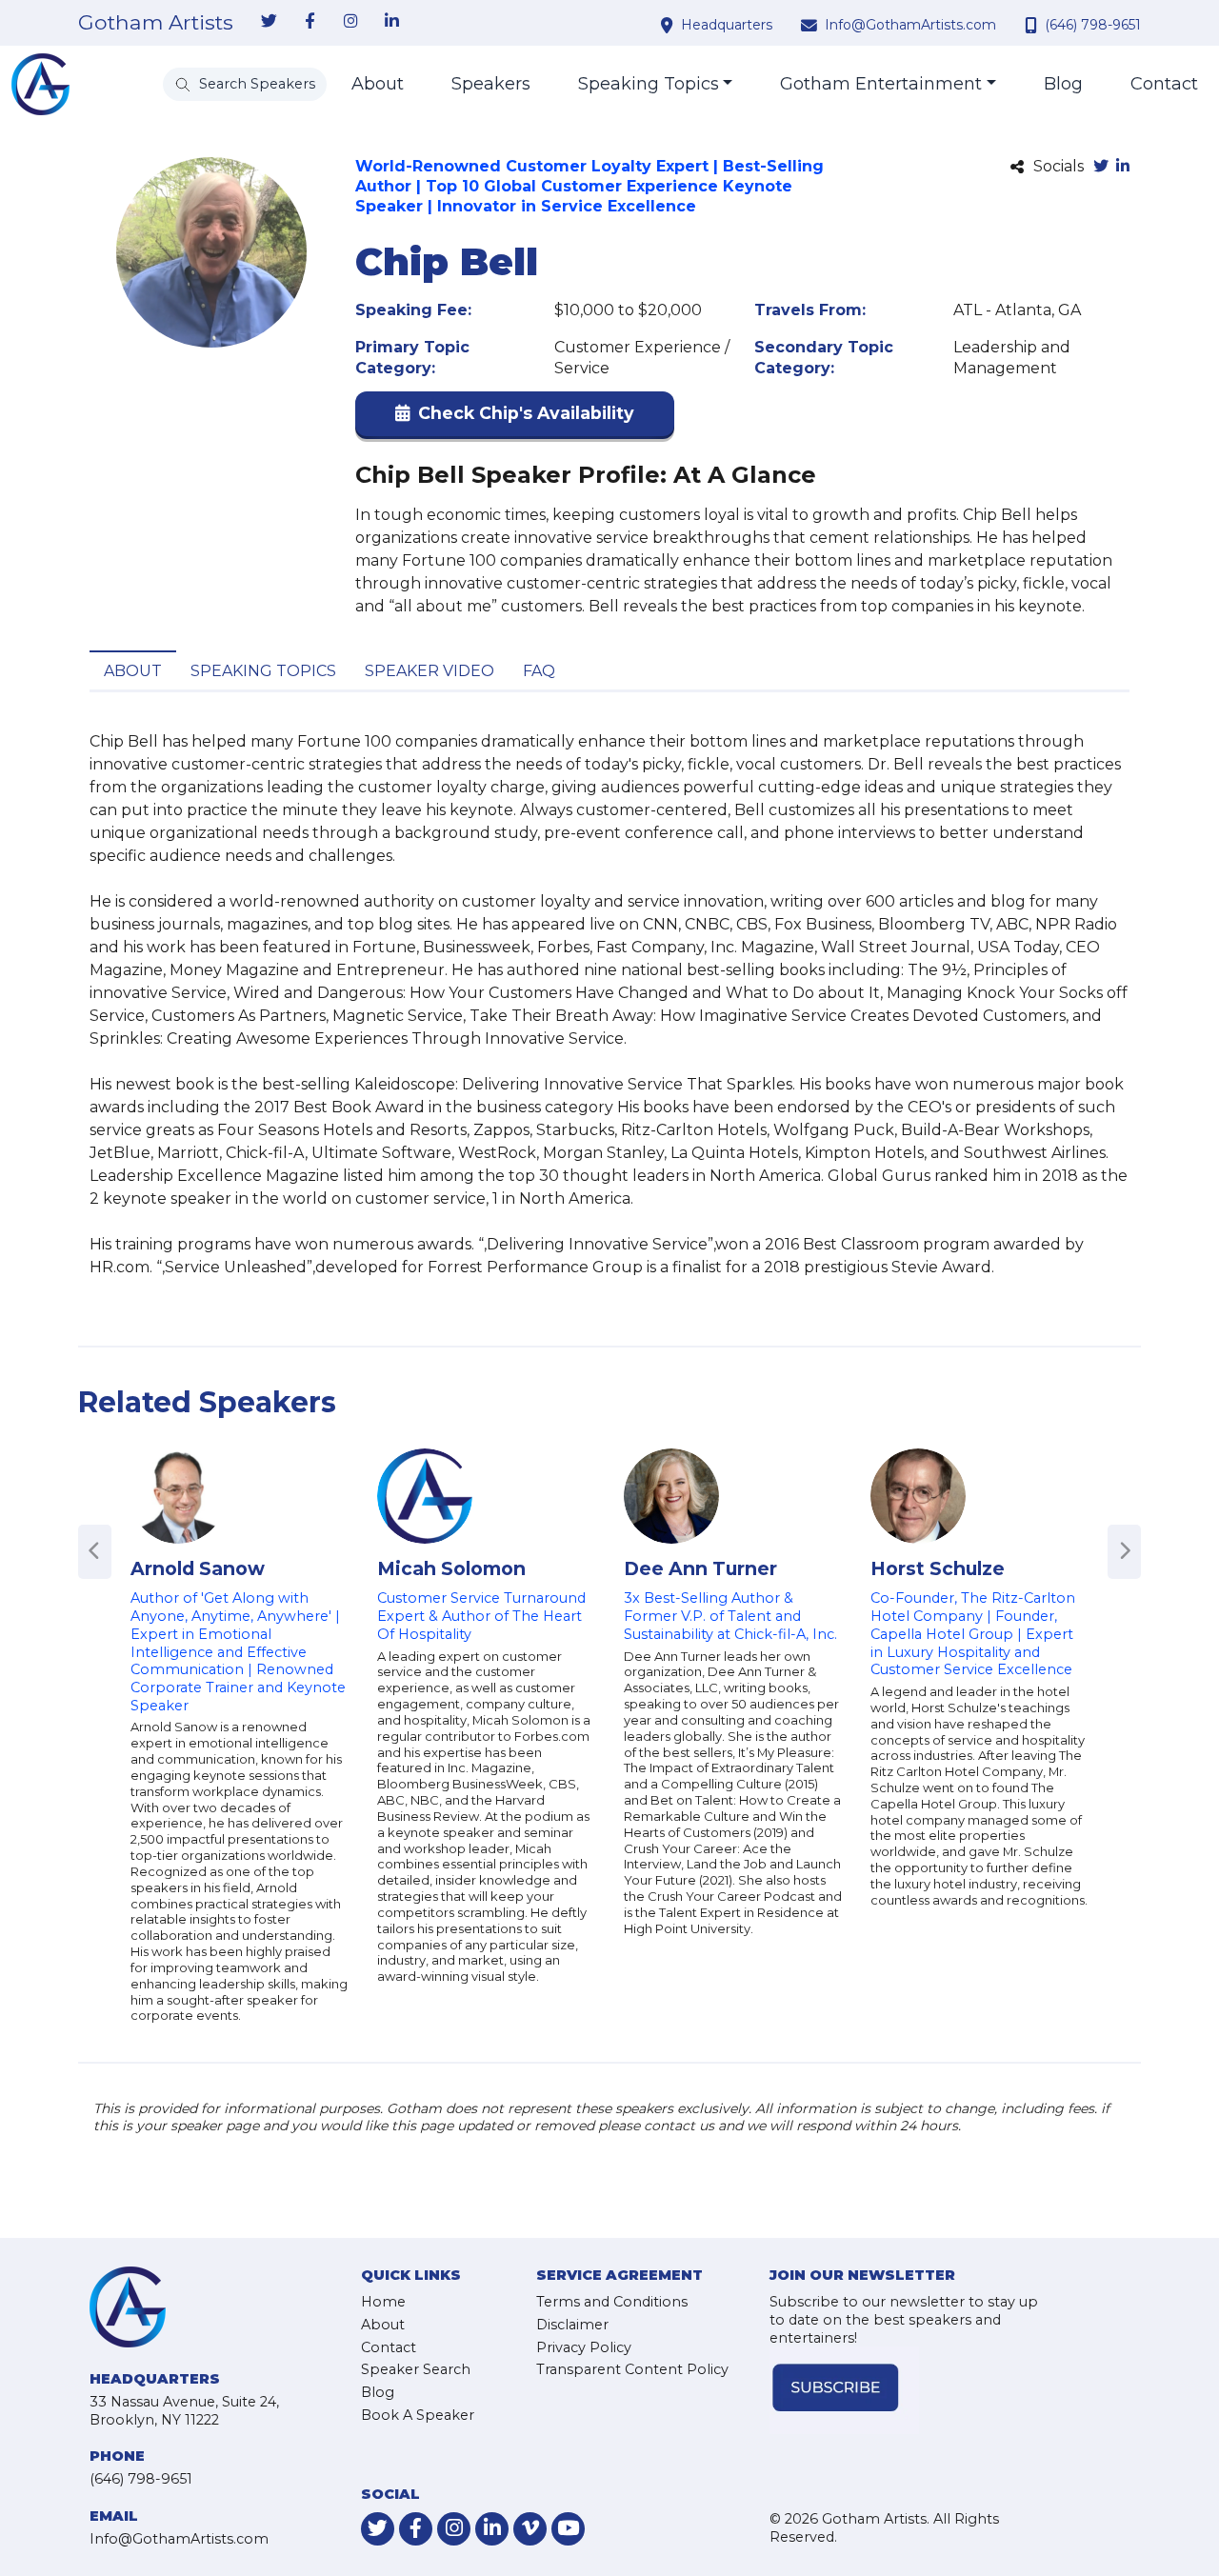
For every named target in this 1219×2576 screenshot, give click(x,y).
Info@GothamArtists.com (910, 25)
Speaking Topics (649, 84)
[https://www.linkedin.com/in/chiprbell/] (1123, 167)
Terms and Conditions (612, 2302)
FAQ (539, 671)
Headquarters (727, 25)
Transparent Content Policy (632, 2369)
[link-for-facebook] (310, 22)
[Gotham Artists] (40, 84)
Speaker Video (430, 671)
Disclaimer (572, 2325)
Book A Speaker (418, 2415)
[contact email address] (811, 25)
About (378, 84)
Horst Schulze (938, 1568)
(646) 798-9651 (1093, 25)
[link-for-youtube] (568, 2529)
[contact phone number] (1033, 25)
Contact (1164, 84)
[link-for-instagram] (350, 22)
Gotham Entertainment (881, 84)
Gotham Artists (156, 23)
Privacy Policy (584, 2347)
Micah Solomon (451, 1568)
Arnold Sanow (198, 1568)
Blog (1063, 84)
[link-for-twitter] (269, 22)
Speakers (491, 84)
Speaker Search (416, 2369)
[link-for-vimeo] (530, 2529)
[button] (515, 418)
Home (383, 2302)
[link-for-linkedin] (391, 22)
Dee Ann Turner (700, 1568)
